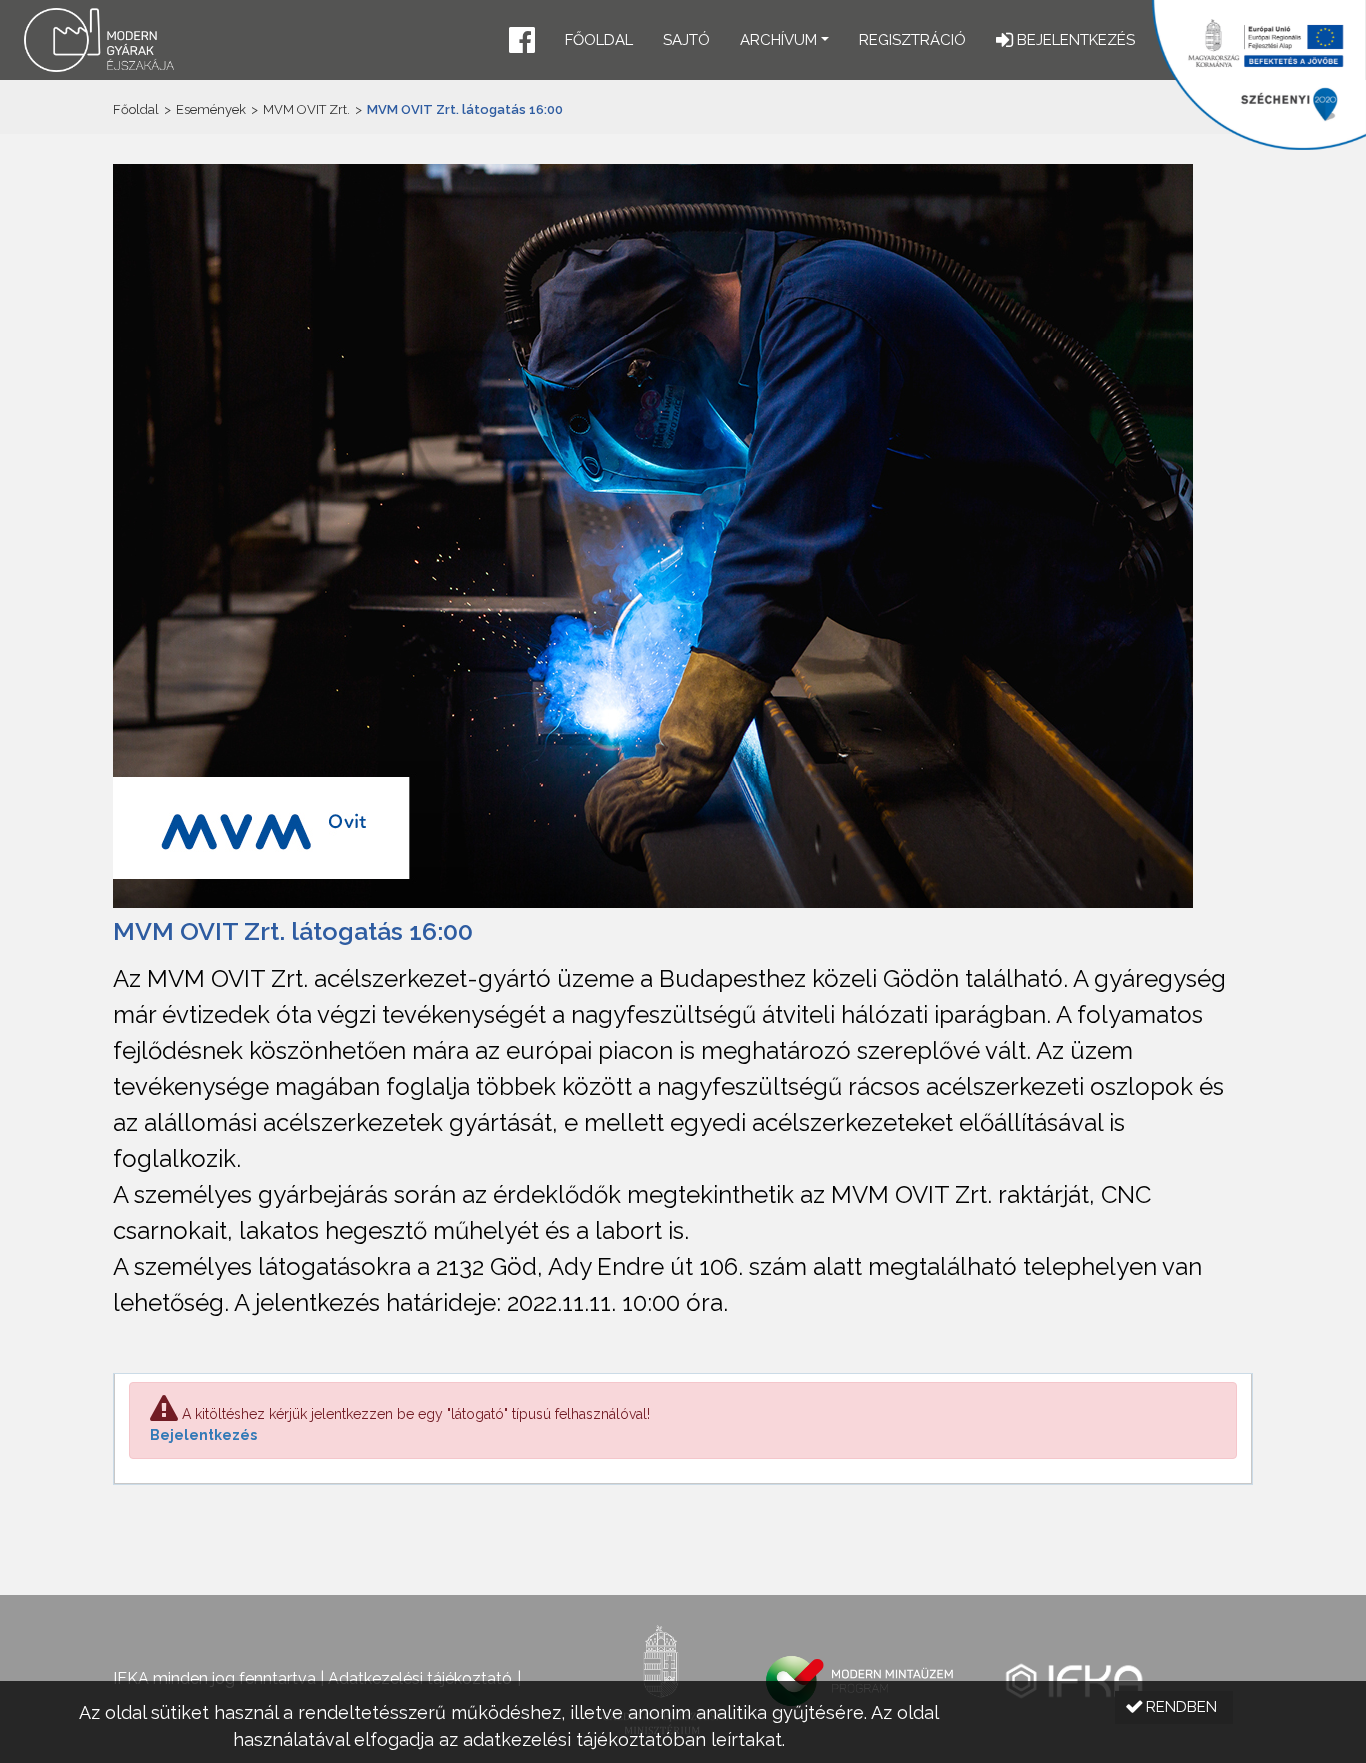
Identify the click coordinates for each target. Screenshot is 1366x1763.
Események (211, 109)
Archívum (778, 40)
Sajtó (686, 40)
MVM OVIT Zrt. (306, 109)
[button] (522, 42)
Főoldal (599, 40)
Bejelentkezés (203, 1435)
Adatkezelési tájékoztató (420, 1678)
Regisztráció (912, 40)
